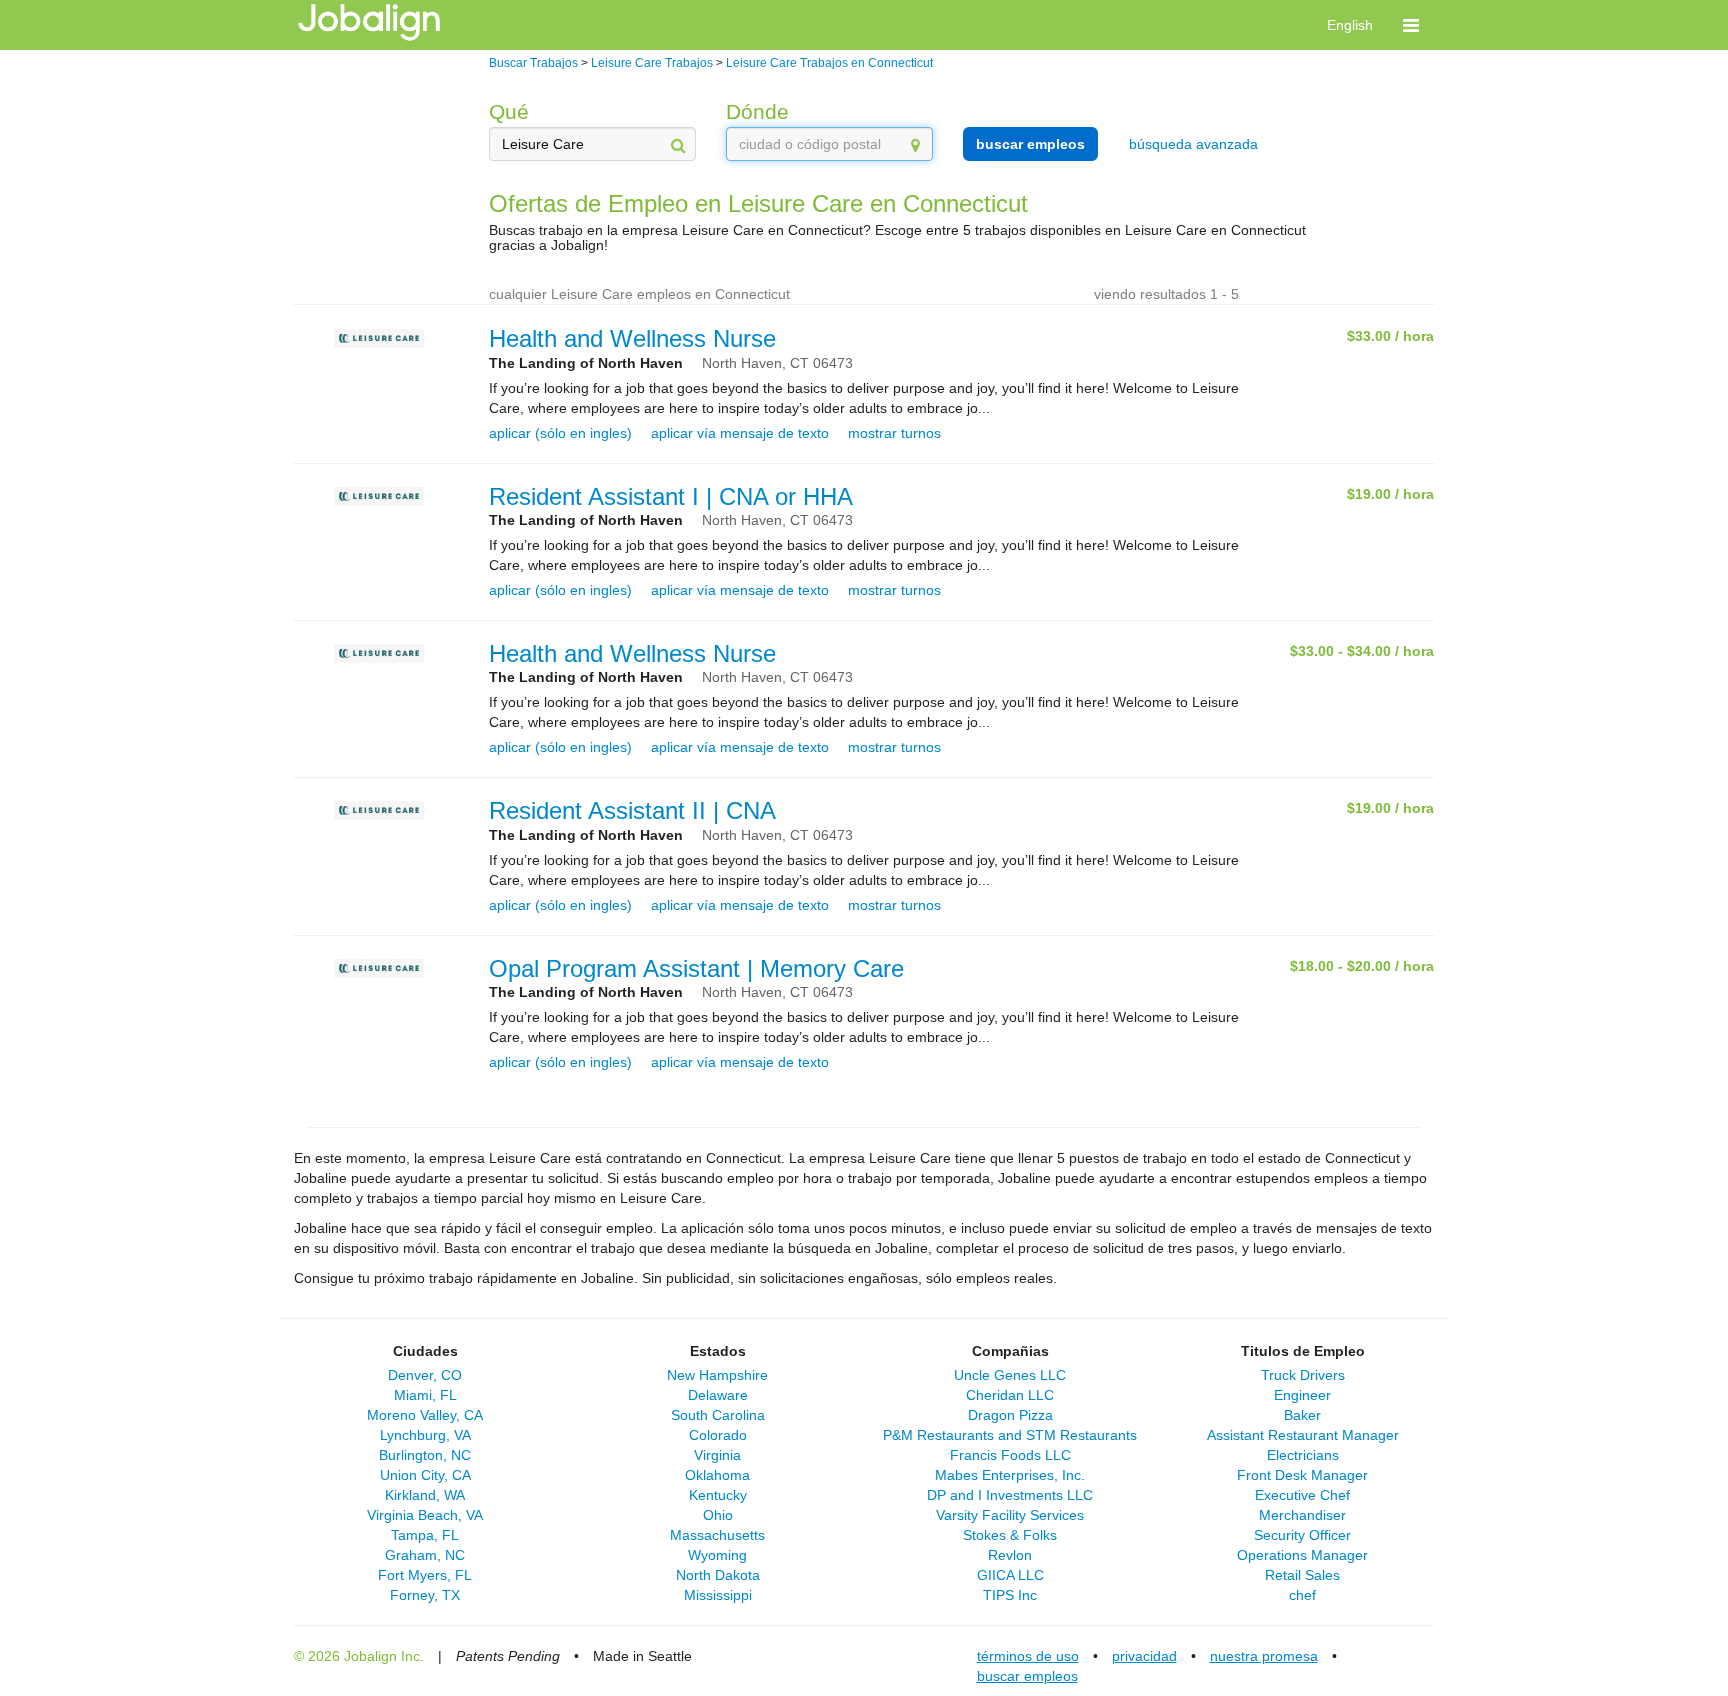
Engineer (1302, 1395)
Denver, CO (425, 1375)
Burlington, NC (425, 1455)
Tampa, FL (425, 1535)
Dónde (757, 111)
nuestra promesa (1264, 1656)
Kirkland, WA (425, 1495)
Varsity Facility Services (1010, 1515)
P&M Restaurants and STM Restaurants (1010, 1435)
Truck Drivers (1303, 1375)
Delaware (718, 1395)
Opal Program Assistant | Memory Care (696, 968)
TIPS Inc (1010, 1595)
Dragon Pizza (1010, 1415)
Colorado (718, 1435)
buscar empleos (1030, 144)
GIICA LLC (1010, 1575)
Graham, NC (425, 1555)
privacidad (1144, 1656)
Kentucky (718, 1495)
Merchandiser (1302, 1515)
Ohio (718, 1515)
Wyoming (717, 1555)
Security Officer (1302, 1535)
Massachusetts (717, 1535)
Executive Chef (1302, 1495)
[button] (1411, 25)
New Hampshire (717, 1375)
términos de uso (1028, 1656)
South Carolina (718, 1415)
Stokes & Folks (1010, 1535)
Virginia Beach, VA (425, 1515)
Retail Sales (1302, 1575)
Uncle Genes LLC (1010, 1375)
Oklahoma (717, 1475)
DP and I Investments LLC (1010, 1495)
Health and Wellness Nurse (632, 338)
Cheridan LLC (1010, 1395)
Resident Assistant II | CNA (632, 810)
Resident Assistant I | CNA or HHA (671, 496)
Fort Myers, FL (425, 1575)
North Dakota (718, 1575)
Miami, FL (425, 1395)
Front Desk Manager (1302, 1475)
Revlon (1010, 1555)
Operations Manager (1302, 1555)
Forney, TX (425, 1595)
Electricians (1303, 1455)
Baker (1302, 1415)
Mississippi (718, 1595)
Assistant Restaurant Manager (1303, 1435)
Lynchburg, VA (425, 1435)
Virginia (717, 1455)
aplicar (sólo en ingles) (560, 433)
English (1350, 25)
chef (1302, 1595)
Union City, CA (425, 1475)
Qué (509, 111)
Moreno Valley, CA (425, 1415)
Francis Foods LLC (1010, 1455)
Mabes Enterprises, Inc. (1010, 1475)
